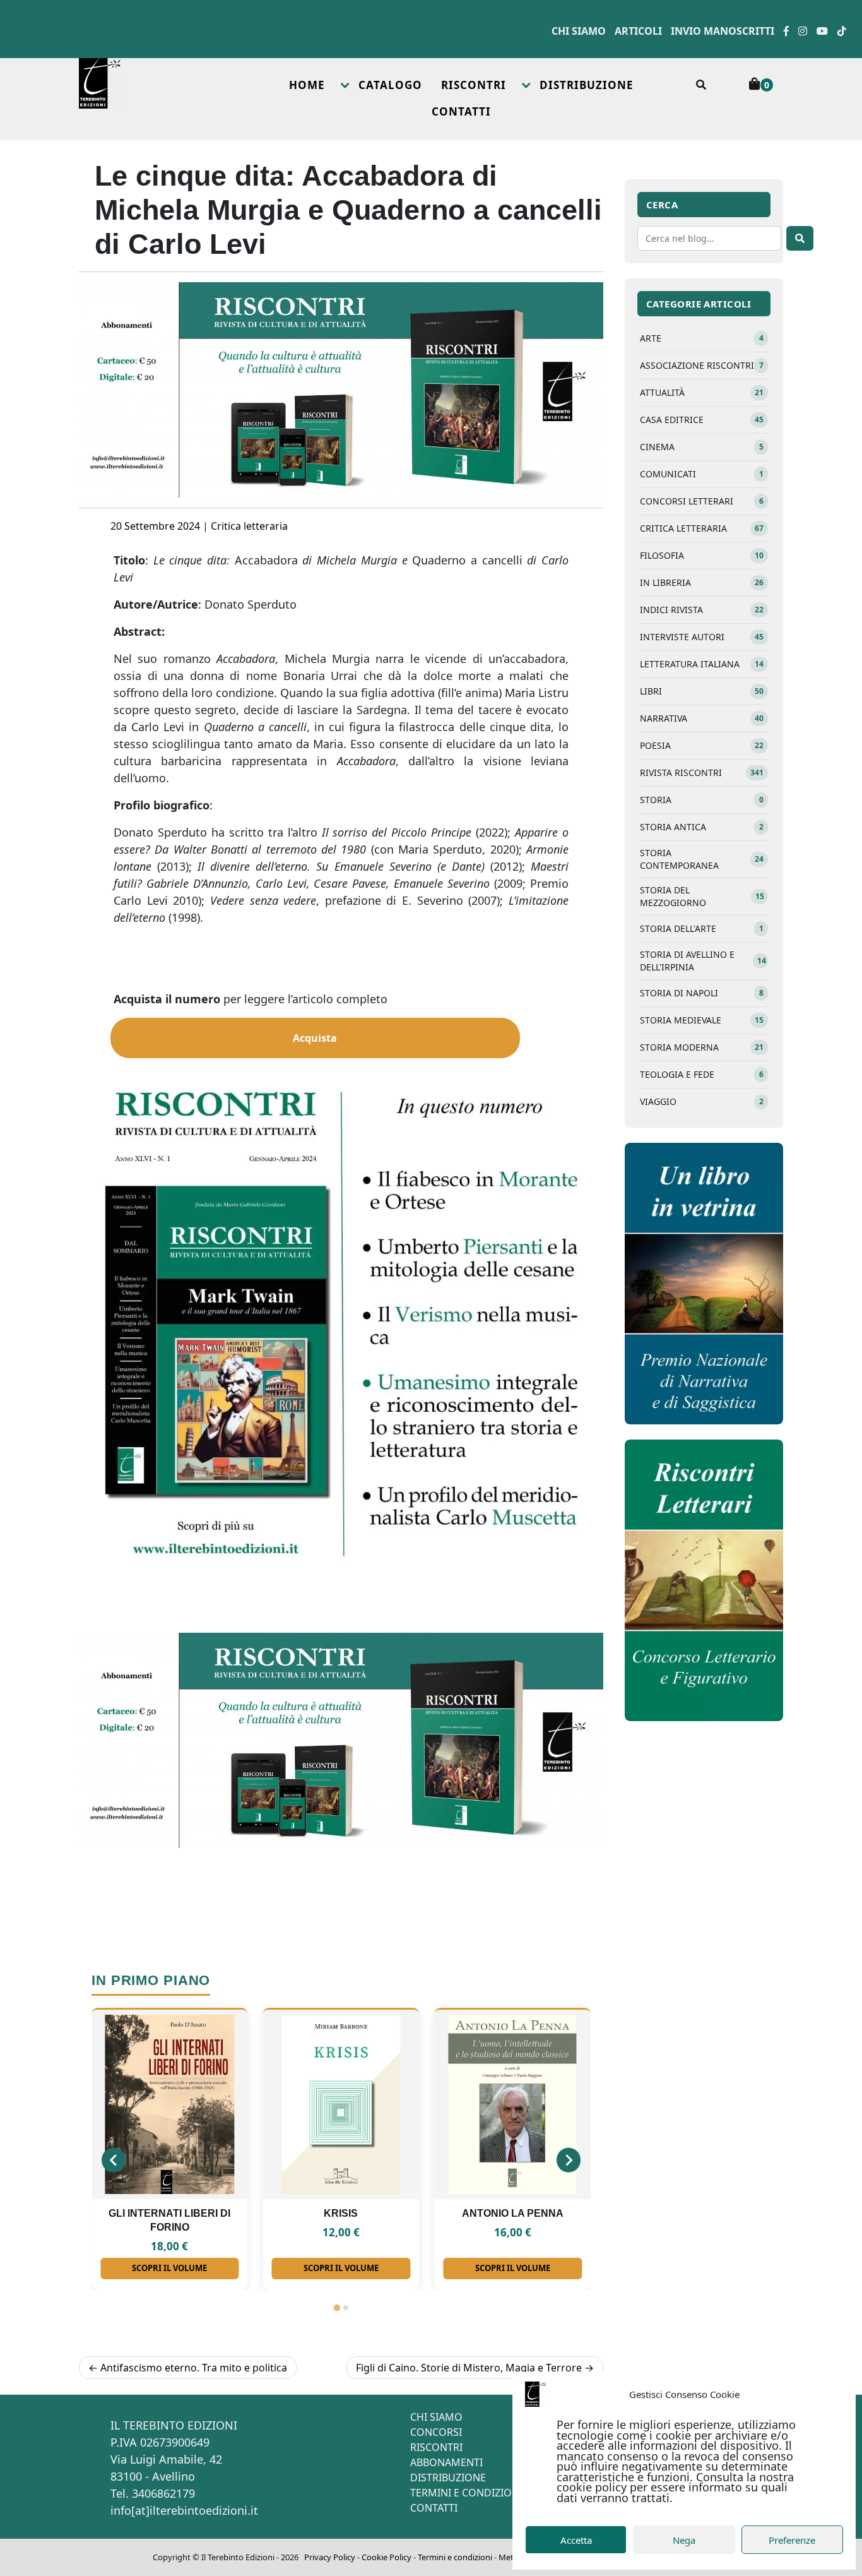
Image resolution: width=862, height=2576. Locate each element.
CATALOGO (390, 85)
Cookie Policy (387, 2557)
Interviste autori (702, 637)
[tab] (336, 2308)
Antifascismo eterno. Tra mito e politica (194, 2368)
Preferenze (792, 2540)
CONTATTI (461, 111)
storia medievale (702, 1020)
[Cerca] (800, 238)
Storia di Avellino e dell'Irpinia (703, 961)
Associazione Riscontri (702, 365)
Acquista (315, 1038)
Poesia (702, 745)
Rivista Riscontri (702, 772)
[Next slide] (569, 2160)
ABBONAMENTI (446, 2462)
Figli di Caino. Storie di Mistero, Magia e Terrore (469, 2368)
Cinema (702, 447)
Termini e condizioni (455, 2557)
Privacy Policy (330, 2557)
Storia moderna (702, 1047)
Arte (702, 338)
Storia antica (702, 827)
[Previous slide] (114, 2160)
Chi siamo (579, 31)
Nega (684, 2540)
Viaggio (702, 1101)
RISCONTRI (474, 85)
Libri (702, 691)
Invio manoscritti (723, 31)
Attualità (702, 392)
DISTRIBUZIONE (587, 85)
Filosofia (702, 555)
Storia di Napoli (702, 993)
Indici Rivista (702, 610)
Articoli (638, 31)
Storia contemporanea (702, 859)
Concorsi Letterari (702, 501)
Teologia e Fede (702, 1074)
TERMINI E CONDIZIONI (466, 2493)
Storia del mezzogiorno (702, 896)
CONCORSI (436, 2432)
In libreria (702, 582)
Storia (702, 800)
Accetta (576, 2540)
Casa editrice (702, 420)
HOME (307, 85)
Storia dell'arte (702, 928)
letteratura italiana (702, 664)
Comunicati (702, 474)
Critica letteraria (249, 526)
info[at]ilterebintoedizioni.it (184, 2510)
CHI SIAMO (436, 2417)
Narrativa (702, 718)
